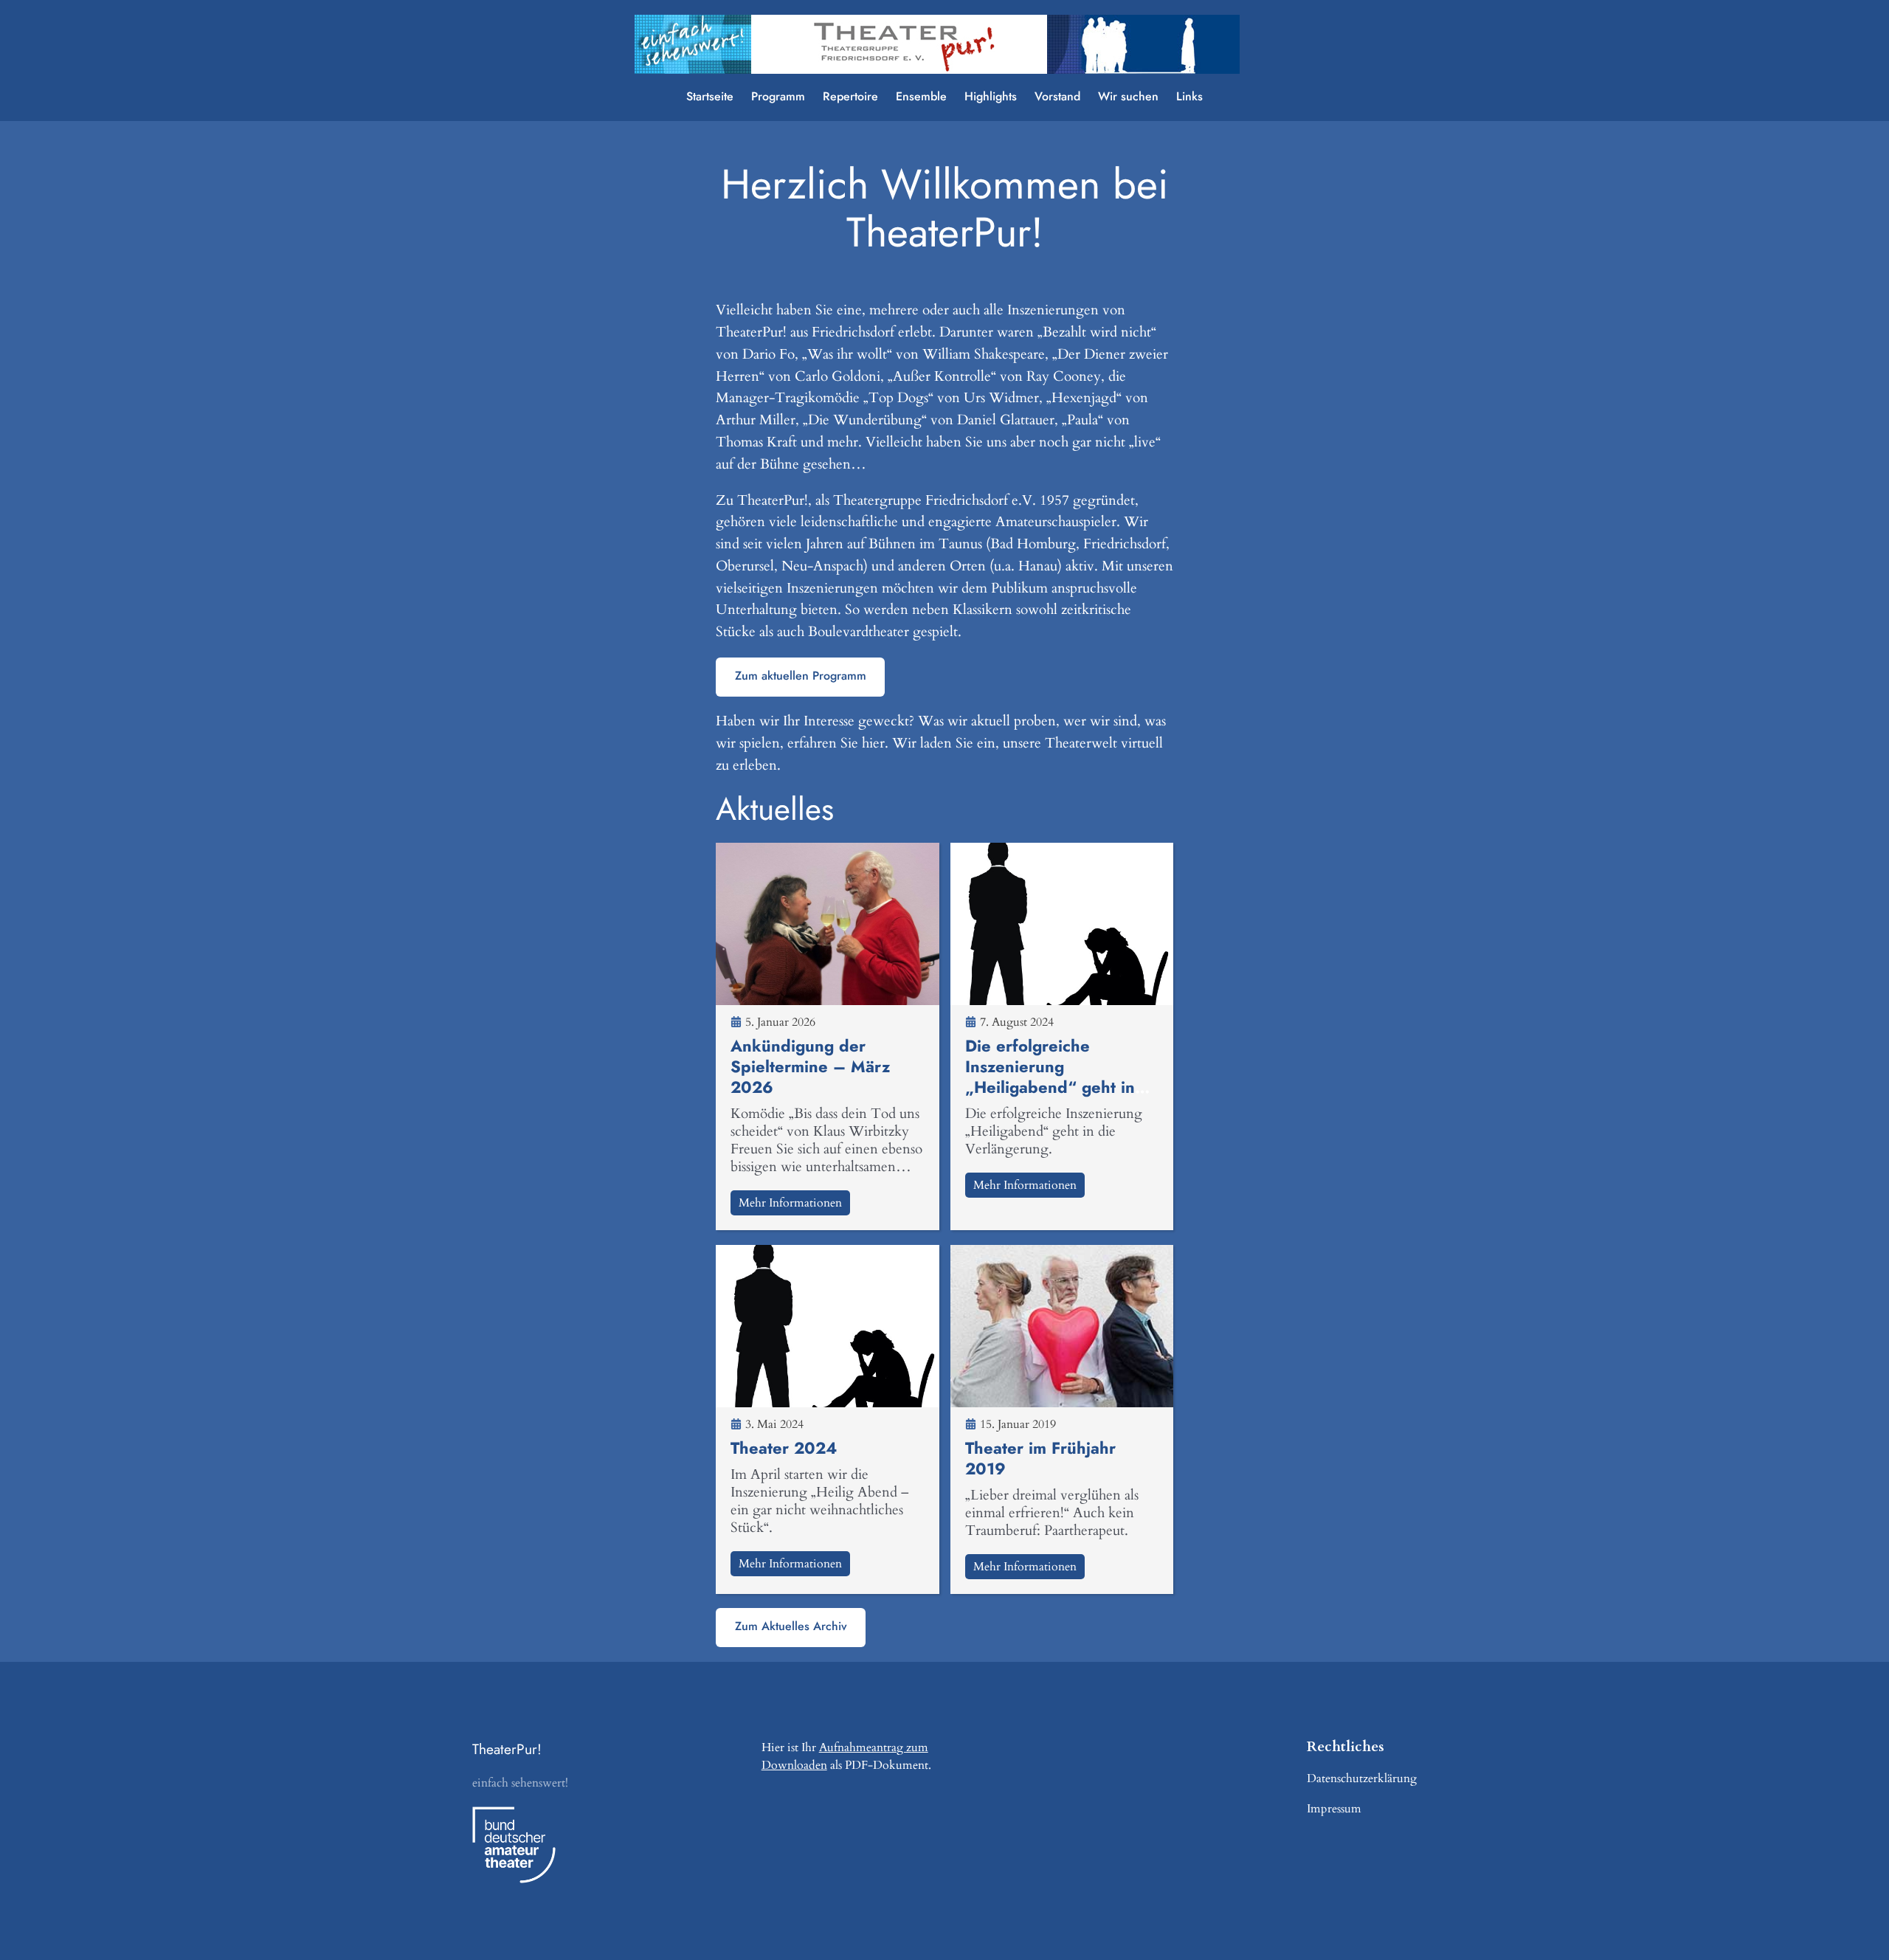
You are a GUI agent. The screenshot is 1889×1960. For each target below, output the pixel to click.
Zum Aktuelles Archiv (791, 1626)
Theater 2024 (784, 1448)
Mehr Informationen (790, 1203)
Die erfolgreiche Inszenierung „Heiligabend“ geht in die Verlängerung (1050, 1077)
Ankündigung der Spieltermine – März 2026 (810, 1066)
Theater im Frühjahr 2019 (1040, 1458)
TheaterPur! (507, 1749)
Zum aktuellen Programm (801, 676)
